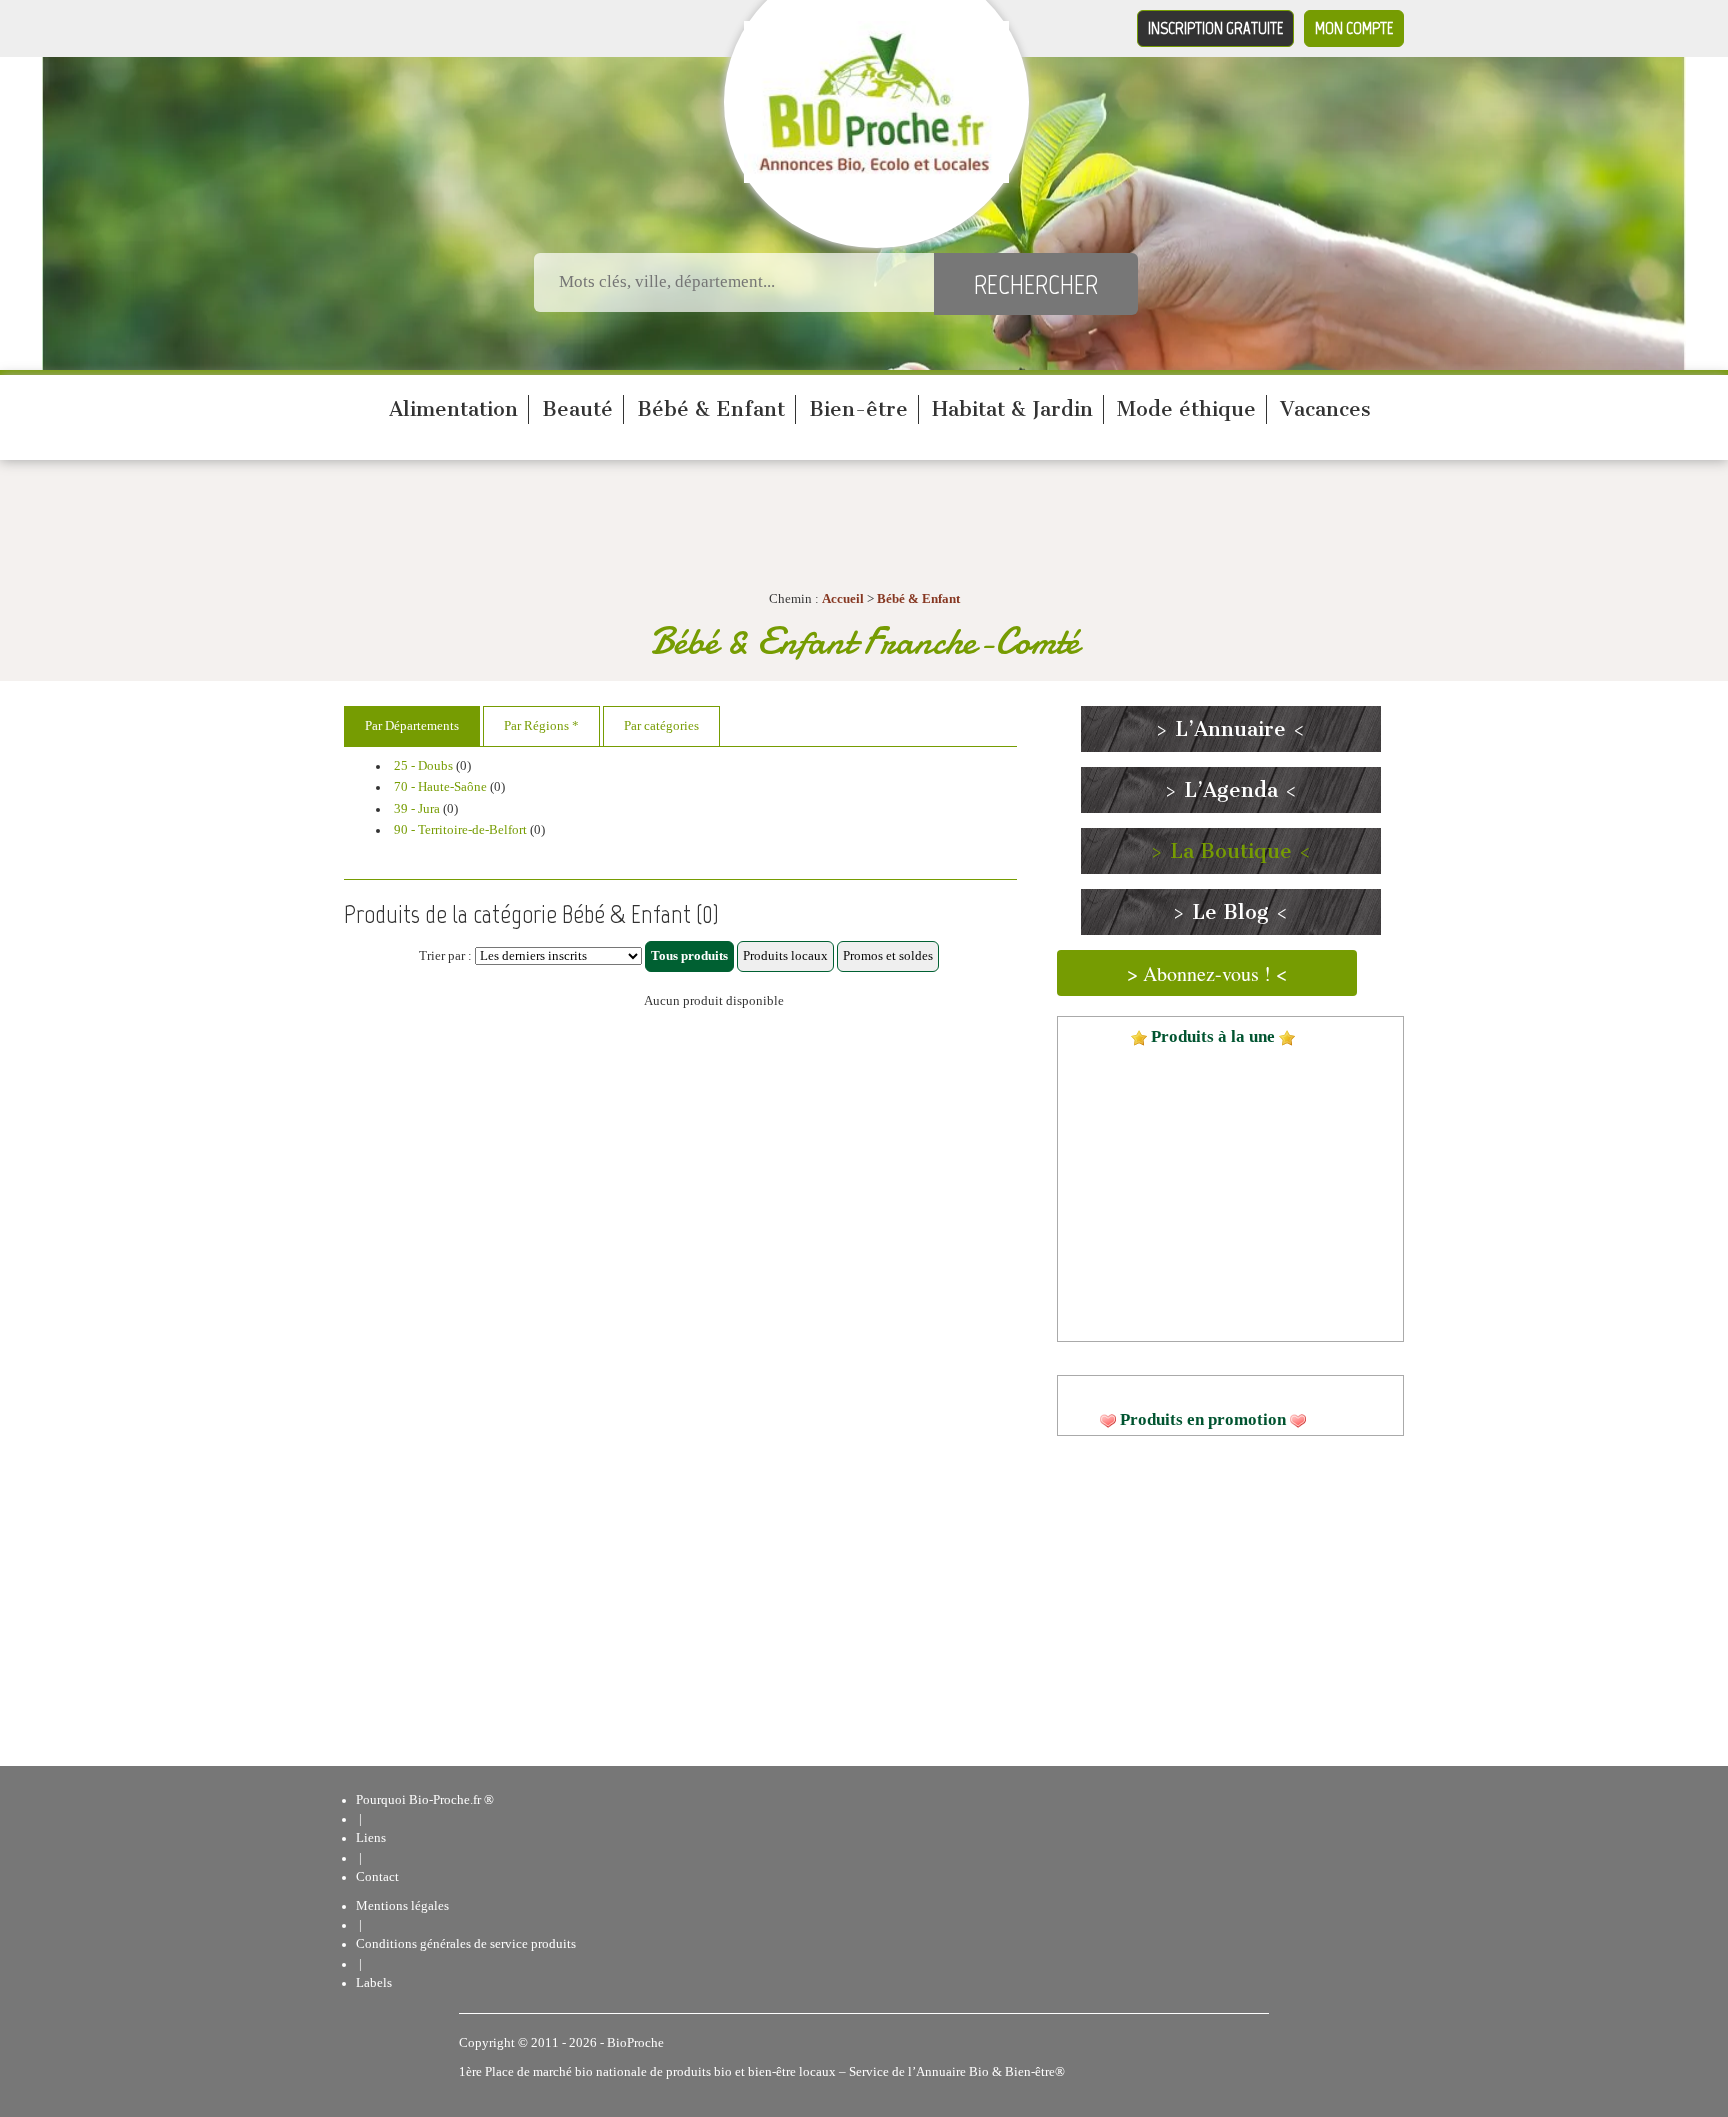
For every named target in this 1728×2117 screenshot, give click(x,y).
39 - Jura (417, 809)
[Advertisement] (680, 1222)
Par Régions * (541, 726)
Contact (377, 1877)
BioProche (635, 2043)
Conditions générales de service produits (466, 1944)
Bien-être (858, 409)
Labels (374, 1983)
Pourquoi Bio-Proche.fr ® (425, 1800)
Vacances (1325, 409)
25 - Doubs (423, 766)
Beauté (577, 409)
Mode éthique (1186, 409)
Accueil (843, 599)
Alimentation (453, 409)
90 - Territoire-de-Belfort (460, 830)
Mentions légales (402, 1906)
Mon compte (1354, 28)
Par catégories (661, 726)
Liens (371, 1838)
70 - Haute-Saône (440, 787)
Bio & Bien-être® (1017, 2072)
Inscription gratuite (1215, 28)
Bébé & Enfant (711, 409)
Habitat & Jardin (1012, 409)
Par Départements (412, 726)
